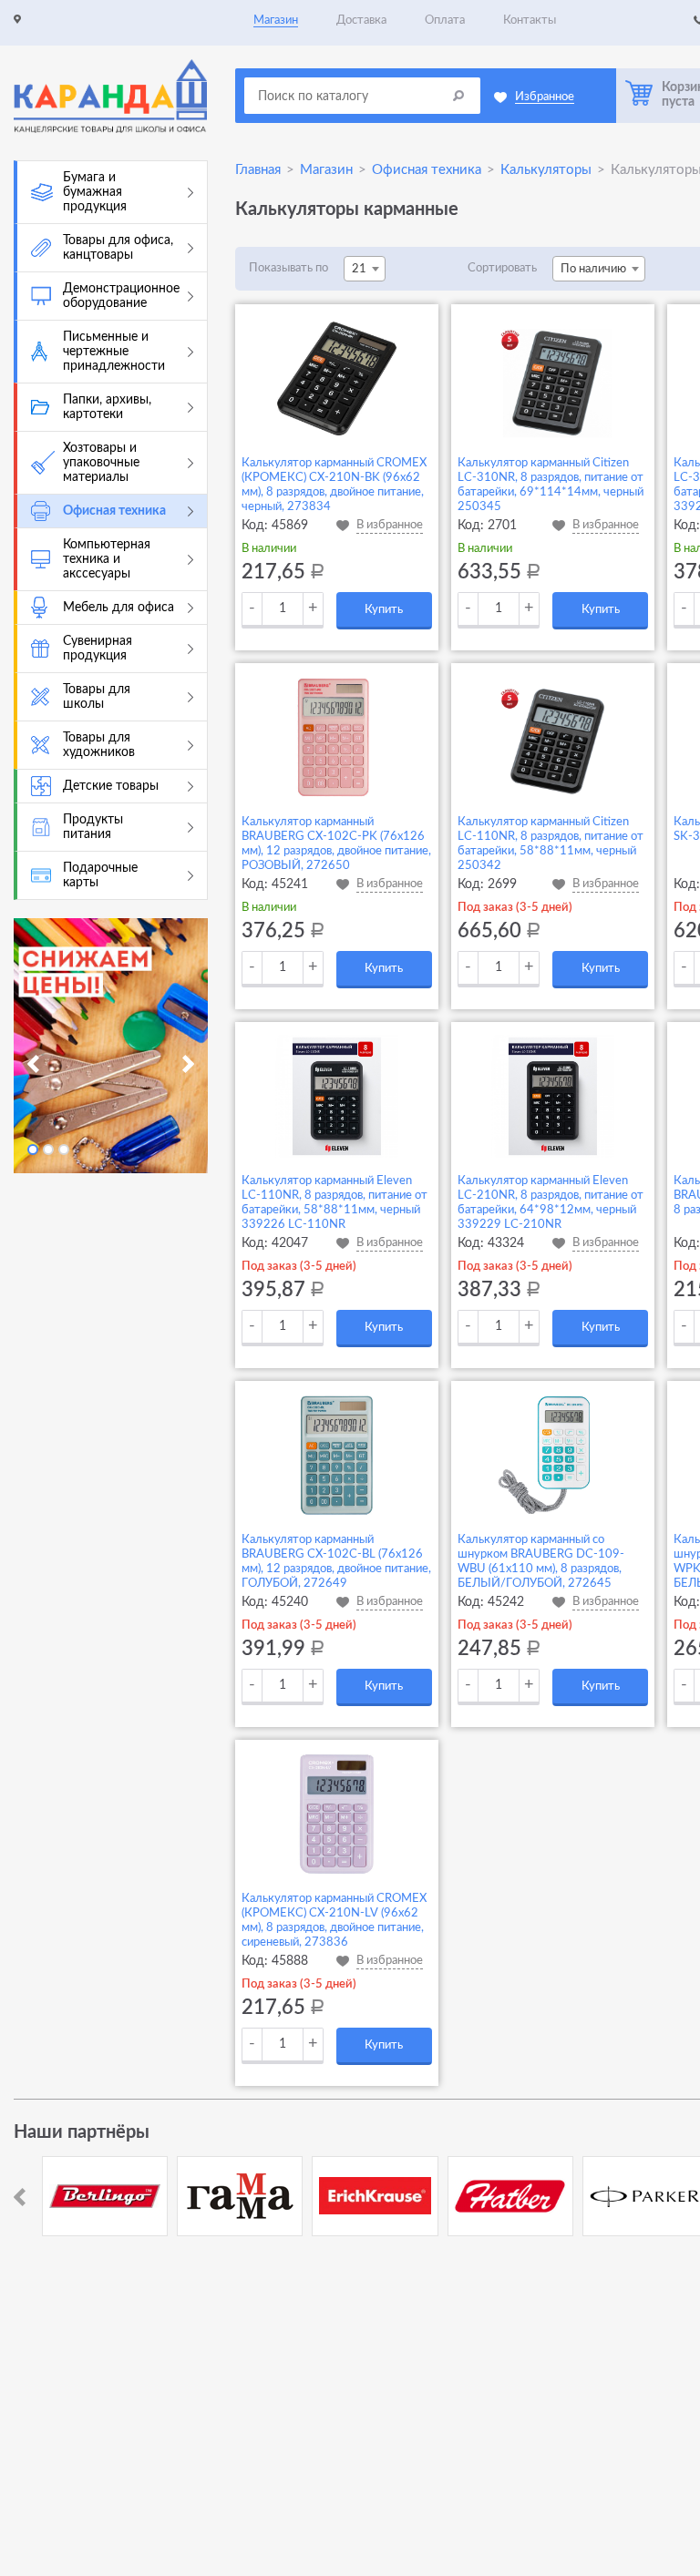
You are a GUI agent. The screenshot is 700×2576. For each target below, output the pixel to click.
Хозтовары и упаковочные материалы (101, 463)
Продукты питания (93, 827)
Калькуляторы (546, 170)
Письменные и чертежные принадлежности (114, 352)
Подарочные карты (100, 875)
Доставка (361, 20)
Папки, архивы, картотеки (107, 407)
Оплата (445, 20)
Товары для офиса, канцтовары (118, 248)
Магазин (276, 20)
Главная (258, 170)
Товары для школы (97, 697)
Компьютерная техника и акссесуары (107, 559)
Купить (384, 610)
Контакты (530, 20)
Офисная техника (114, 511)
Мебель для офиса (118, 608)
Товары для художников (99, 745)
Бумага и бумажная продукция (95, 192)
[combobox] (365, 269)
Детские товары (111, 786)
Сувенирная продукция (98, 649)
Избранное (545, 97)
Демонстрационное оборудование (121, 296)
